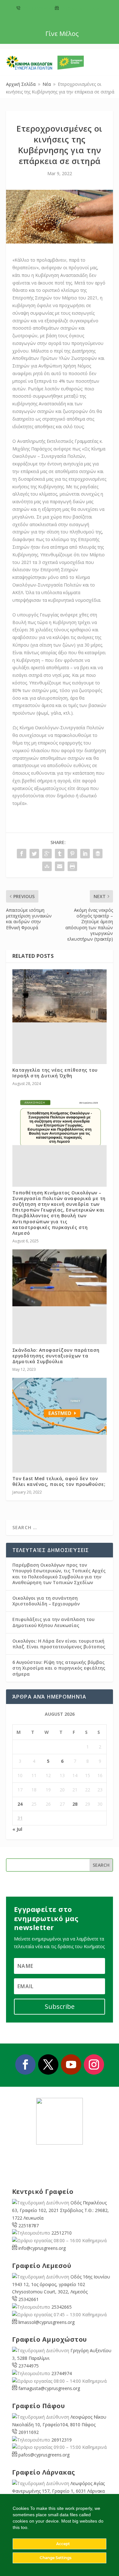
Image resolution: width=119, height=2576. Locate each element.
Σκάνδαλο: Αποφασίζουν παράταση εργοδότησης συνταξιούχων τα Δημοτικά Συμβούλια (56, 1356)
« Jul (17, 1829)
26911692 (29, 2432)
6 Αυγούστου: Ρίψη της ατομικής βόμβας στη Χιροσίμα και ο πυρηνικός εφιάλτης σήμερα (59, 1668)
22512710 (62, 2233)
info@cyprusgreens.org (81, 8)
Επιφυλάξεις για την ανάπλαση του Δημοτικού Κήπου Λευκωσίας (53, 1622)
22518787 (29, 2226)
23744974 (62, 2373)
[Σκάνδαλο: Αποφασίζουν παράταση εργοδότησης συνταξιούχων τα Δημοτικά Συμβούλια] (60, 1278)
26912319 (62, 2440)
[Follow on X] (48, 2064)
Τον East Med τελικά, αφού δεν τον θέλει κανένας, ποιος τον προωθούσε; (59, 1481)
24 (20, 1804)
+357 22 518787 (36, 8)
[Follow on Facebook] (25, 2064)
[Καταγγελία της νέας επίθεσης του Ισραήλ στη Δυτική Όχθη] (60, 996)
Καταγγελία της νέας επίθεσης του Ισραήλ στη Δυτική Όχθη (55, 1073)
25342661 (29, 2299)
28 (75, 1804)
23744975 (29, 2366)
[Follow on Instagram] (94, 2064)
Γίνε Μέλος (62, 34)
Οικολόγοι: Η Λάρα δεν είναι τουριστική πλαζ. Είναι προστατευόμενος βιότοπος (59, 1644)
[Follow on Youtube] (71, 2064)
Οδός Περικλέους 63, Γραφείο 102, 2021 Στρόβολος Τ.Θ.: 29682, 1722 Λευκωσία (60, 2210)
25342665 (62, 2307)
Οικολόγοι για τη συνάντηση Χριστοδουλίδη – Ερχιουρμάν (46, 1601)
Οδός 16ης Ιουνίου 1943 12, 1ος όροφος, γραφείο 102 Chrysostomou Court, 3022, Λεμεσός (61, 2284)
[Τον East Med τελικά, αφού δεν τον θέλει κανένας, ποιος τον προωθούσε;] (60, 1406)
